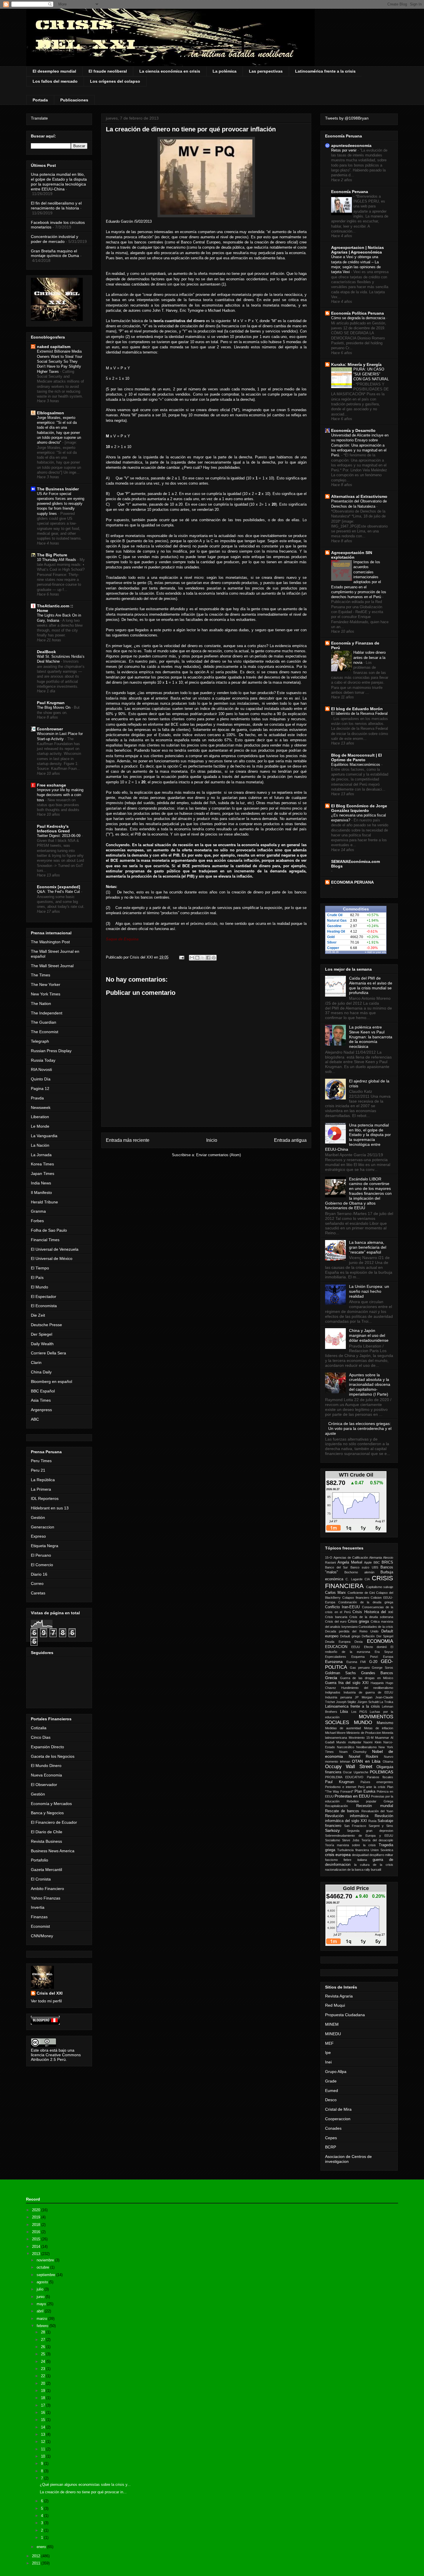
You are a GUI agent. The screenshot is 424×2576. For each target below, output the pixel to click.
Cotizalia (39, 1728)
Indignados (333, 1692)
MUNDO (363, 1722)
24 (44, 2362)
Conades (333, 2128)
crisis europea (338, 1855)
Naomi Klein (372, 1742)
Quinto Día (41, 1079)
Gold (331, 937)
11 (44, 2449)
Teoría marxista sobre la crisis (350, 1845)
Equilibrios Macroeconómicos (356, 765)
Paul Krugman (51, 703)
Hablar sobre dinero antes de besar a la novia (369, 657)
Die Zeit (38, 1315)
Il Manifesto (41, 1192)
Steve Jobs (351, 1840)
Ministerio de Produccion (364, 1733)
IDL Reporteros (45, 1498)
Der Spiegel (42, 1334)
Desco (331, 2100)
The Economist (45, 1032)
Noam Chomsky (353, 1752)
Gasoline (334, 926)
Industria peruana (338, 1697)
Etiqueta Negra (45, 1546)
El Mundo (40, 1287)
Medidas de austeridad (343, 1728)
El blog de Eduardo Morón (357, 709)
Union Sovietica (382, 1850)
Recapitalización (336, 1806)
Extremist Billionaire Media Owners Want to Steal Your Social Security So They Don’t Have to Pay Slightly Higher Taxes (60, 361)
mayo (42, 2304)
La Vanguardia (44, 1136)
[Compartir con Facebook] (208, 958)
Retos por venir (344, 150)
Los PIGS (359, 1712)
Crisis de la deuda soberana (371, 1617)
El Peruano (41, 1555)
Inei (328, 2062)
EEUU (356, 1647)
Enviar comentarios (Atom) (218, 1155)
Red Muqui (335, 2005)
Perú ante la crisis (372, 1787)
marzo (42, 2319)
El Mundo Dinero (46, 1766)
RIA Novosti (41, 1069)
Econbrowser (50, 729)
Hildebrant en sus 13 (50, 1508)
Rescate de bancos (342, 1811)
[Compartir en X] (203, 958)
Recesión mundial (375, 1806)
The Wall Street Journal (52, 966)
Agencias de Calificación (351, 1558)
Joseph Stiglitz (346, 1702)
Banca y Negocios (47, 1813)
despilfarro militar (381, 1855)
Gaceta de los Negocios (53, 1756)
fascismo (331, 1860)
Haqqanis (377, 1683)
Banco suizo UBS (364, 1567)
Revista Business (46, 1841)
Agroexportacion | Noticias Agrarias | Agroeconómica (358, 250)
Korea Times (42, 1164)
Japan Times (43, 1173)
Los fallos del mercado (55, 81)
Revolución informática (347, 1816)
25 (44, 2354)
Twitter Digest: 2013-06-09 (59, 836)
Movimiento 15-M (361, 1738)
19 (44, 2391)
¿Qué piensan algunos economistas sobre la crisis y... (85, 2485)
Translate (39, 118)
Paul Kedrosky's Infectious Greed (53, 829)
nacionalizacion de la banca (344, 1870)
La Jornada (41, 1155)
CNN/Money (42, 1936)
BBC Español (43, 1391)
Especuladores (336, 1657)
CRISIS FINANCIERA (359, 1582)
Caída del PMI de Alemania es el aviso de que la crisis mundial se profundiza (371, 985)
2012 (37, 2556)
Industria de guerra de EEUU (368, 1692)
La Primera (41, 1489)
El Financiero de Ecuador (54, 1822)
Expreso (38, 1536)
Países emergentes (377, 1782)
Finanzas (39, 1917)
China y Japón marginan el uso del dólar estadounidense (369, 1335)
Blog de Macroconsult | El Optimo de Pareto (357, 757)
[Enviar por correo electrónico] (192, 958)
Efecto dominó (375, 1647)
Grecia (331, 1678)
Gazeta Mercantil (46, 1870)
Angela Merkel (350, 1562)
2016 (37, 2232)
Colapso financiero (356, 1598)
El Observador (44, 1785)
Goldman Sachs (340, 1673)
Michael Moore (335, 1733)
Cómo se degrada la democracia (359, 318)
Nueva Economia (46, 1775)
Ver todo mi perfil (46, 2001)
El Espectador (44, 1296)
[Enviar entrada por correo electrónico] (181, 957)
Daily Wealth (42, 1344)
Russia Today (43, 1060)
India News (41, 1183)
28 (44, 2332)
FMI (363, 1662)
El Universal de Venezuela (55, 1249)
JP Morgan (364, 1697)
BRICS (387, 1562)
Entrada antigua (290, 1140)
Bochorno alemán (359, 1572)
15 (44, 2420)
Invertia (38, 1907)
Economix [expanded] (59, 887)
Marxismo (385, 1723)
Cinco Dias (41, 1737)
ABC (35, 1419)
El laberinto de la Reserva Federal (359, 714)
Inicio (212, 1140)
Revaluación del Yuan (377, 1811)
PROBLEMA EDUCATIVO (344, 1777)
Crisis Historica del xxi (373, 1612)
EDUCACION (336, 1647)
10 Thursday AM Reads (57, 560)
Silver (332, 942)
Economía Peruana (350, 192)
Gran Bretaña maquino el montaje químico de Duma (55, 253)
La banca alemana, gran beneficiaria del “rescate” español (368, 1247)
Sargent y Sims (381, 1826)
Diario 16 (39, 1574)
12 (44, 2442)
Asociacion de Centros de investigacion (348, 2159)
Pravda (37, 1098)
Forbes (37, 1221)
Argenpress (41, 1410)
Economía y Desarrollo (353, 430)
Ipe (328, 2053)
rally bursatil (373, 1870)
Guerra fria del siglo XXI (347, 1683)
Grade (331, 2081)
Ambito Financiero (47, 1889)
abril (41, 2311)
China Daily (41, 1372)
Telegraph (40, 1041)
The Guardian (44, 1022)
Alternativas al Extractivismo (359, 496)
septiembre (46, 2275)
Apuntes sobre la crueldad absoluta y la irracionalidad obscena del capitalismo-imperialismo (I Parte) (370, 1385)
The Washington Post (50, 942)
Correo (37, 1583)
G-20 (373, 1662)
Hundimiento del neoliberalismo (367, 1688)
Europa (388, 1657)
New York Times (46, 994)
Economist (40, 1926)
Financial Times (45, 1240)
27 (44, 2340)
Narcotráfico (346, 1747)
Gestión (38, 1517)
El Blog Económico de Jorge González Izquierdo (359, 808)
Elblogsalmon (50, 413)
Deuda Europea (338, 1642)
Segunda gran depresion (370, 1831)
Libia (344, 1712)
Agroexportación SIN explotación (352, 555)
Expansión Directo (47, 1747)
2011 (37, 2563)
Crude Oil (335, 915)
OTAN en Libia (366, 1761)
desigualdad (360, 1855)
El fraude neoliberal (108, 71)
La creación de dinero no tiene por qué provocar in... (83, 2492)
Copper (333, 948)
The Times (41, 975)
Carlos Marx (335, 1593)
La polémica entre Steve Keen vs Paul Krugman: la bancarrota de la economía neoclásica (371, 1037)
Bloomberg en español (51, 1381)
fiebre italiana (355, 1860)
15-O (329, 1558)
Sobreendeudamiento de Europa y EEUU (359, 1836)
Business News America (53, 1851)
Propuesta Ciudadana (345, 2015)
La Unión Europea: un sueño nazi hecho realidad (369, 1291)
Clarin (36, 1362)
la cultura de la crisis (374, 1865)
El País (37, 1277)
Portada (40, 100)
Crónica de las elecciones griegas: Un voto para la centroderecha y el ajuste (358, 1428)
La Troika (386, 1702)
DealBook (46, 652)
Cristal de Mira (338, 2109)
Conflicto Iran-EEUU (342, 1607)
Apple (368, 1562)
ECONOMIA (380, 1641)
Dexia (359, 1642)
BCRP (331, 2147)
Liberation (40, 1117)
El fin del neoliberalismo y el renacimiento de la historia (56, 206)
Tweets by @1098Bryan (347, 118)
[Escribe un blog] (197, 958)
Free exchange (51, 785)
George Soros (382, 1668)
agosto (43, 2282)
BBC (377, 1562)
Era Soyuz (384, 1652)
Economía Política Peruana (358, 313)
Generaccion (43, 1527)
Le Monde (40, 1126)
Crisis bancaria (336, 1617)
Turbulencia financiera (353, 1850)
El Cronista (41, 1879)
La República (43, 1480)
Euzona (352, 1662)
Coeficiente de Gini (361, 1593)
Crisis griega (359, 1621)
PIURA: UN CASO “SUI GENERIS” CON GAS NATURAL (371, 374)
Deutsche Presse (46, 1325)
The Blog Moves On (54, 707)
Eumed (332, 2091)
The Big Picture (52, 555)
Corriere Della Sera (48, 1353)
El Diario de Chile (47, 1832)
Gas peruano (360, 1668)
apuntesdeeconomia (351, 145)
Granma (38, 1211)
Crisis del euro (336, 1621)
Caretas (38, 1593)
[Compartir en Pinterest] (214, 958)
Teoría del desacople (377, 1840)
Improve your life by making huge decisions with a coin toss (60, 795)
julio (41, 2289)
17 (44, 2405)
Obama (388, 1762)
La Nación (40, 1145)
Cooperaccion (338, 2119)
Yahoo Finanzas (46, 1898)
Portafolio (40, 1860)
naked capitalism (54, 347)
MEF (329, 2043)
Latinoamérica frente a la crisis (325, 71)
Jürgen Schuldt (368, 1702)
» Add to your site (376, 952)
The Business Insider (58, 489)
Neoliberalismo (366, 1747)
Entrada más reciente (128, 1140)
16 (44, 2412)
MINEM (332, 2024)
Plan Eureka (365, 1791)
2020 (37, 2210)
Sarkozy (332, 1830)
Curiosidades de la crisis (376, 1627)
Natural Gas (337, 921)
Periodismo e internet (341, 1787)
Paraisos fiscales (380, 1777)
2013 (37, 2254)
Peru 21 (38, 1470)
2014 (37, 2247)
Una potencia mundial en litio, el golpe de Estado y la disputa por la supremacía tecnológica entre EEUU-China (59, 182)
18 (44, 2398)
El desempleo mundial (54, 71)
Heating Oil (336, 931)
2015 (37, 2239)
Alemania (376, 1558)
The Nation (41, 1003)
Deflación (368, 1636)
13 (44, 2434)
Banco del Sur (336, 1567)
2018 (37, 2225)
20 (44, 2383)
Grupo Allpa (336, 2072)
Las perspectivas (266, 71)
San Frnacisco (355, 1826)
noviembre (46, 2260)
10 (44, 2456)
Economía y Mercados (51, 1804)
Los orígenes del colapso (115, 81)
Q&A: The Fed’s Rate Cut (59, 892)
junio (41, 2297)
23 (44, 2369)
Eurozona (334, 1662)
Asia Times (41, 1400)
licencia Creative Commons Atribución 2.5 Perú (56, 2057)
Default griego (350, 1636)
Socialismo (333, 1840)
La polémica (225, 71)
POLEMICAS (381, 1772)
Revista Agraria (339, 1996)
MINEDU (333, 2034)
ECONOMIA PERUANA (352, 882)
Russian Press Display (51, 1051)
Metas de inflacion (379, 1728)
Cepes (331, 2138)
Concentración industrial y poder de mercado (55, 239)
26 (44, 2347)
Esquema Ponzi (364, 1657)
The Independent (47, 1013)
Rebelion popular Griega (370, 1801)
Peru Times (41, 1461)
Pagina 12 (40, 1088)
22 (44, 2376)
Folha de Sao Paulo (49, 1230)
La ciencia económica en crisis (170, 71)
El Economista (44, 1306)
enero (42, 2547)
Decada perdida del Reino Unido (352, 1631)
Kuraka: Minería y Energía (356, 364)
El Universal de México (52, 1258)
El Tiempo (40, 1268)
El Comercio (42, 1565)
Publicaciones (74, 100)
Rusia (372, 1821)
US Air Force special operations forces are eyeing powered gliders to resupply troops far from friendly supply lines (61, 504)
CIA (367, 1579)
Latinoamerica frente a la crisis (352, 1706)
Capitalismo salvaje (380, 1587)
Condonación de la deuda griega (366, 1602)
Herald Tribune (44, 1202)
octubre (43, 2267)
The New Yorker (46, 984)
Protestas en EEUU (352, 1796)
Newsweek (41, 1107)
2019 (37, 2217)
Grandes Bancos (377, 1673)
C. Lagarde (354, 1579)
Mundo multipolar (349, 1742)
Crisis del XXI (50, 1993)
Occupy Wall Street (349, 1767)
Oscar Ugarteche (355, 1772)
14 (44, 2427)
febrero (43, 2326)
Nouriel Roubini (364, 1757)
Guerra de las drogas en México (367, 1678)
